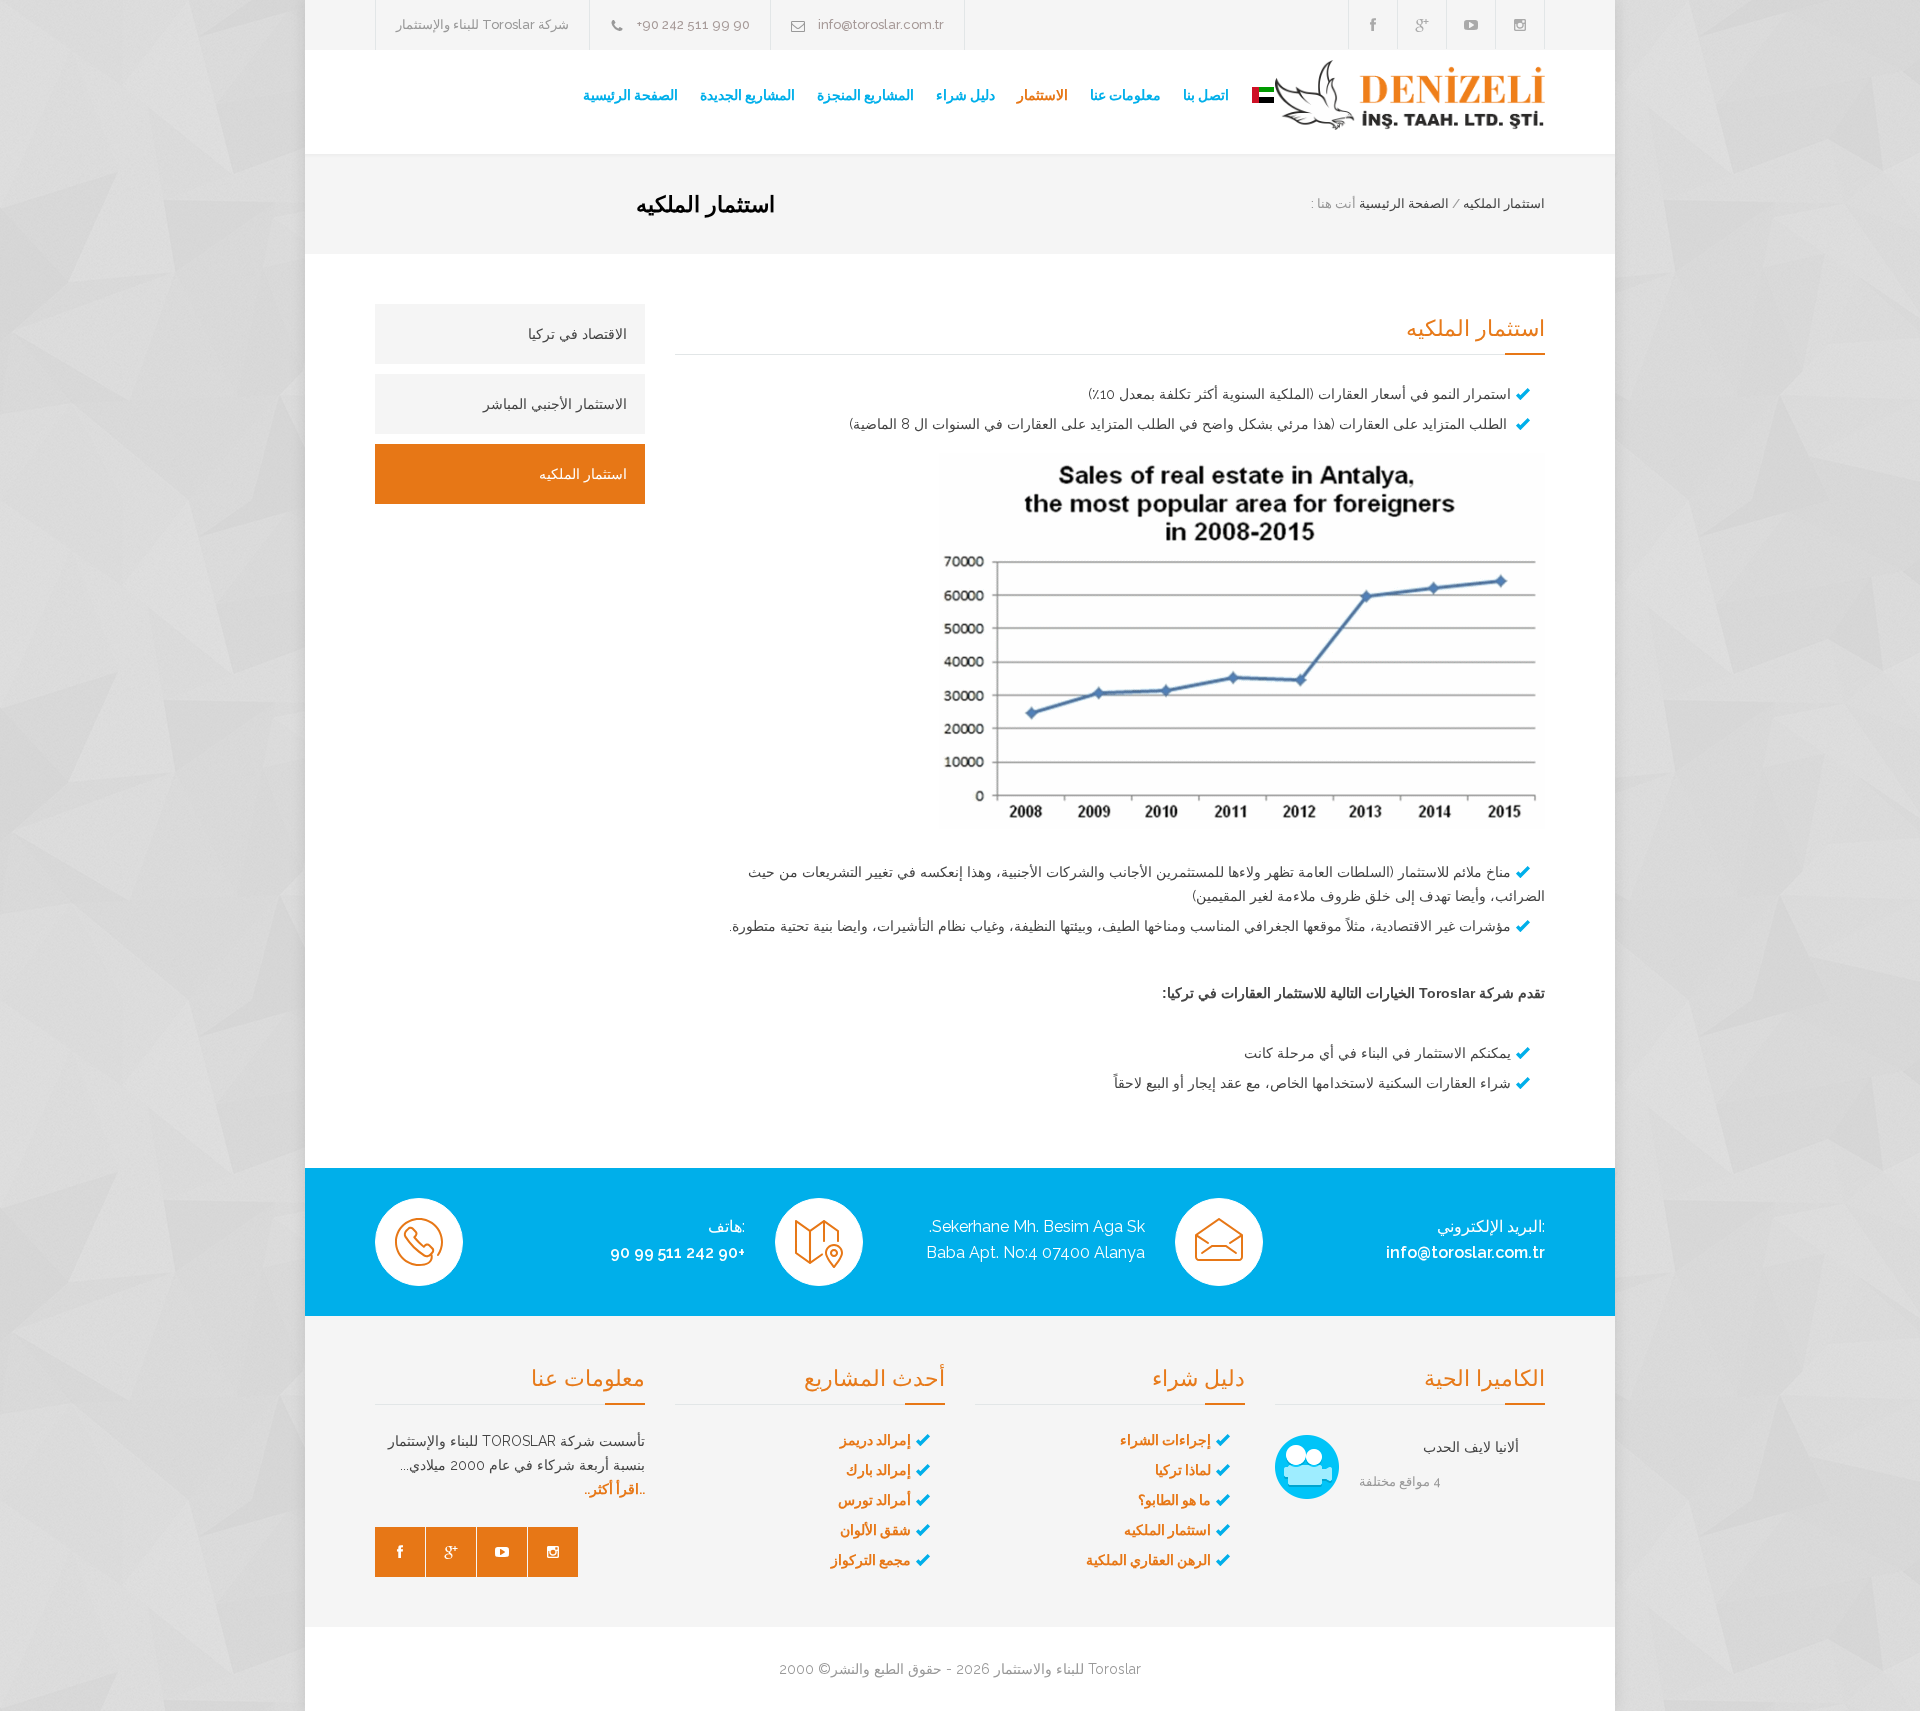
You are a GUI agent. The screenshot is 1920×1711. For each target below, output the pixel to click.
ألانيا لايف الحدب (1471, 1447)
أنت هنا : (1333, 203)
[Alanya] (1307, 1467)
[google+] (1422, 24)
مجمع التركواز (871, 1560)
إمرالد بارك (878, 1470)
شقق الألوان (875, 1530)
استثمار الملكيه (1504, 203)
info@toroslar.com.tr (881, 24)
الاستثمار (1042, 95)
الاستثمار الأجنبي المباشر (555, 404)
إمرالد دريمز (875, 1440)
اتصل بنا (1206, 95)
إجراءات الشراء (1165, 1440)
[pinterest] (1520, 24)
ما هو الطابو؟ (1174, 1500)
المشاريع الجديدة (747, 95)
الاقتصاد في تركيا (577, 334)
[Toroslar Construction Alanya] (1410, 95)
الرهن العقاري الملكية (1148, 1560)
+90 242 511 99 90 (693, 24)
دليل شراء (965, 95)
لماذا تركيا (1183, 1470)
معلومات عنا (1125, 95)
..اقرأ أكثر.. (614, 1489)
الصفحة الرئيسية (630, 95)
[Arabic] (1252, 95)
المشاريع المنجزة (865, 95)
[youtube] (1471, 24)
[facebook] (1373, 24)
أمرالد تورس (874, 1500)
